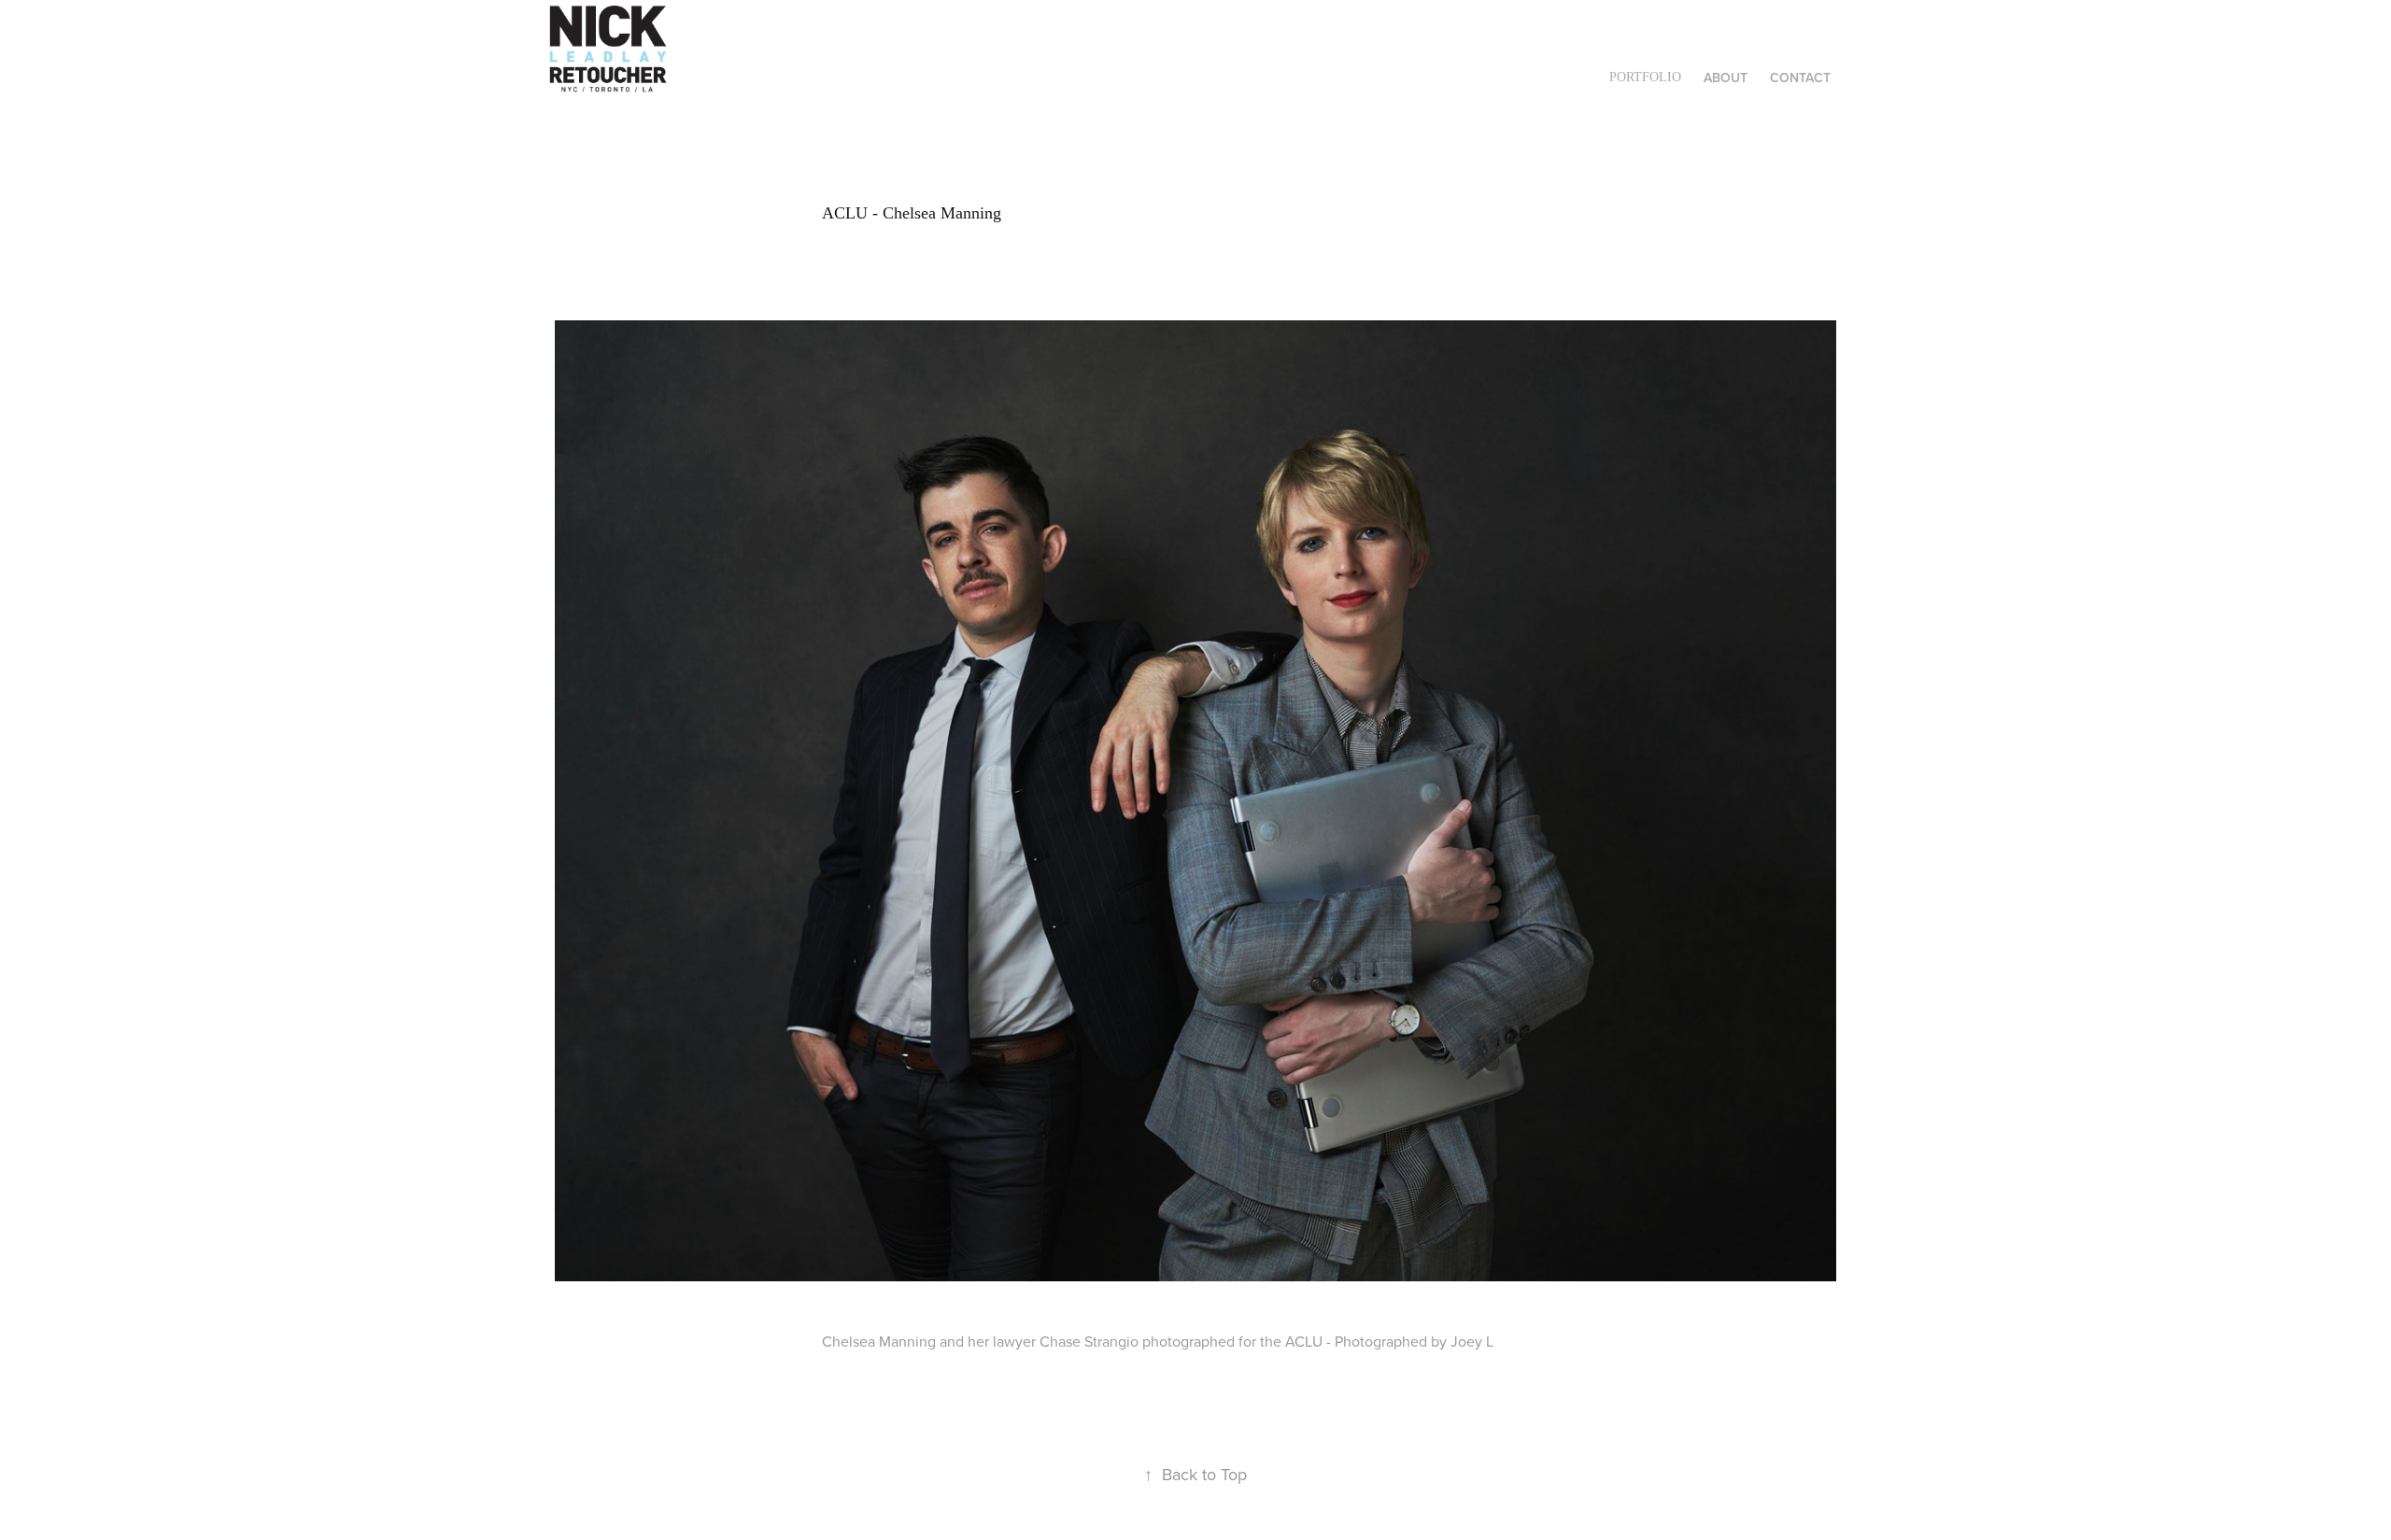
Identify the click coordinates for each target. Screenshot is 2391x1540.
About (1726, 78)
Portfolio (1645, 77)
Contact (1800, 78)
